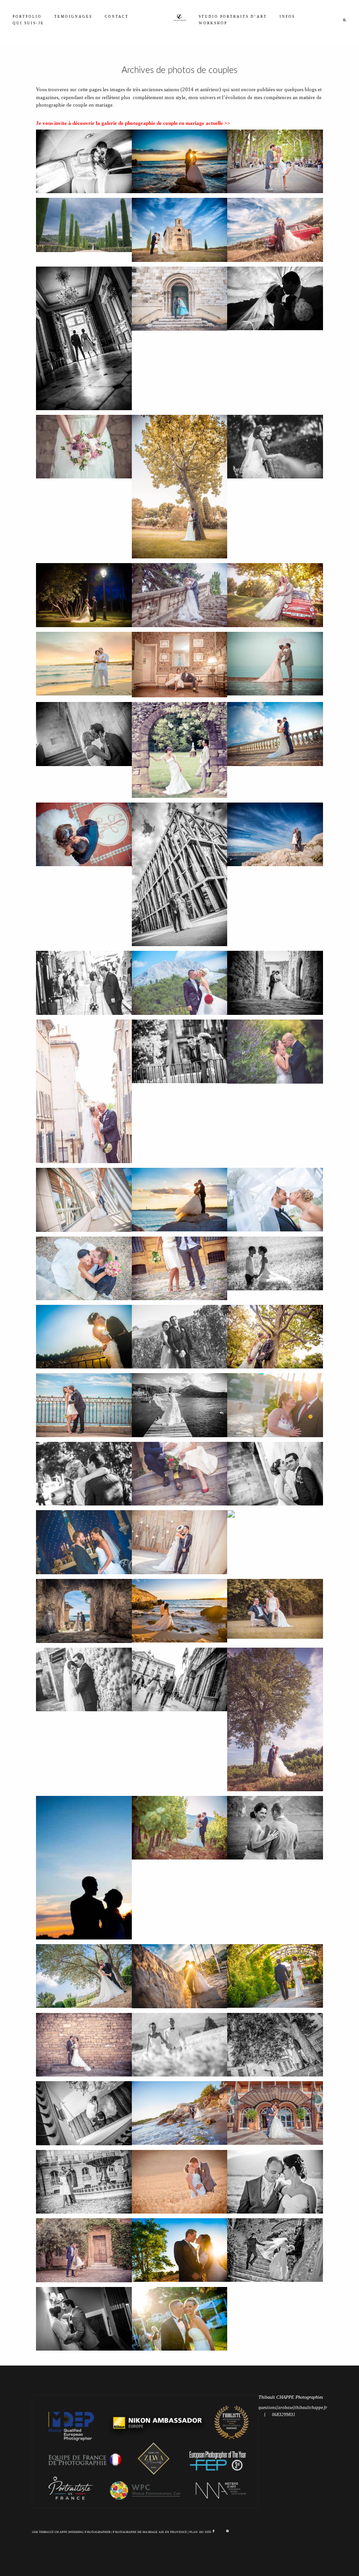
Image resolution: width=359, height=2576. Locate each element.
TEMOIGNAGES (73, 17)
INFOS (287, 17)
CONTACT (117, 17)
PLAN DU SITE (200, 2532)
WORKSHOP (213, 23)
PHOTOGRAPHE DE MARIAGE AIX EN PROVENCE (150, 2532)
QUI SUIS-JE (28, 23)
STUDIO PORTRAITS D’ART (233, 17)
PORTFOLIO (27, 17)
